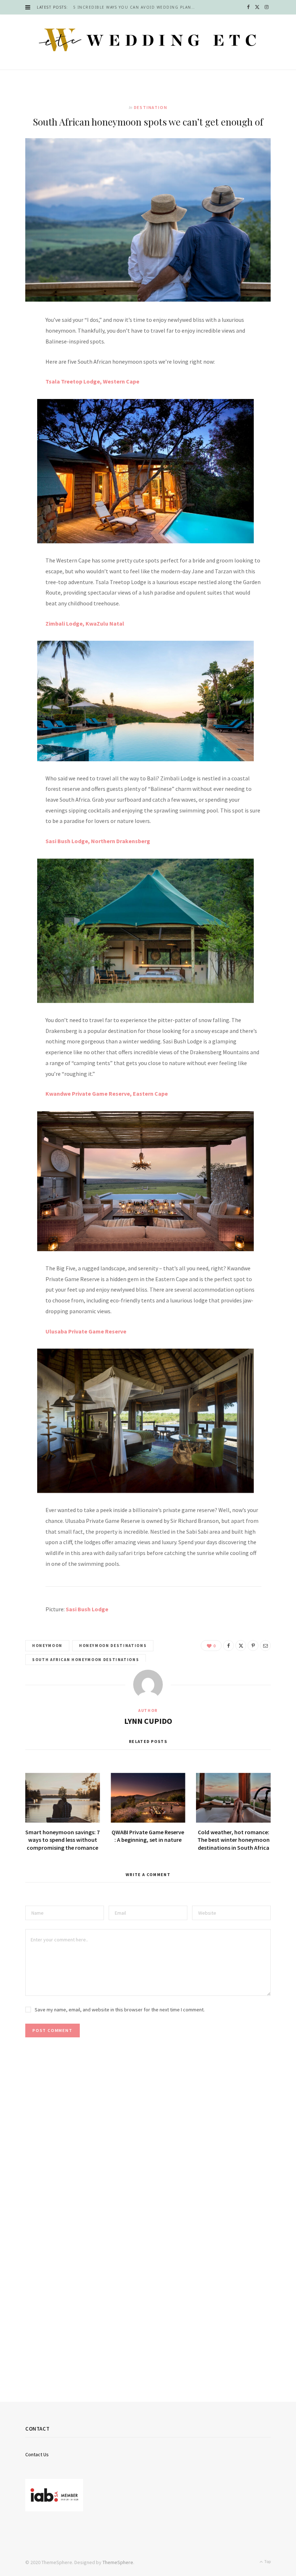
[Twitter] (22, 362)
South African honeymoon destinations (86, 1660)
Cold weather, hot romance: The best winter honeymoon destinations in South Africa (234, 1840)
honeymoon (47, 1646)
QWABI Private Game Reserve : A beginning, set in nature (148, 1836)
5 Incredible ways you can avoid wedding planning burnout (136, 7)
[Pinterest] (22, 381)
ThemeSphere (118, 2562)
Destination (151, 107)
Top (267, 2561)
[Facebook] (22, 344)
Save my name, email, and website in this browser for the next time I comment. (120, 2010)
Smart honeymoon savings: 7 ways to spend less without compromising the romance (62, 1840)
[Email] (22, 399)
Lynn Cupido (148, 1721)
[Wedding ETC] (148, 40)
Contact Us (37, 2454)
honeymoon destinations (113, 1646)
